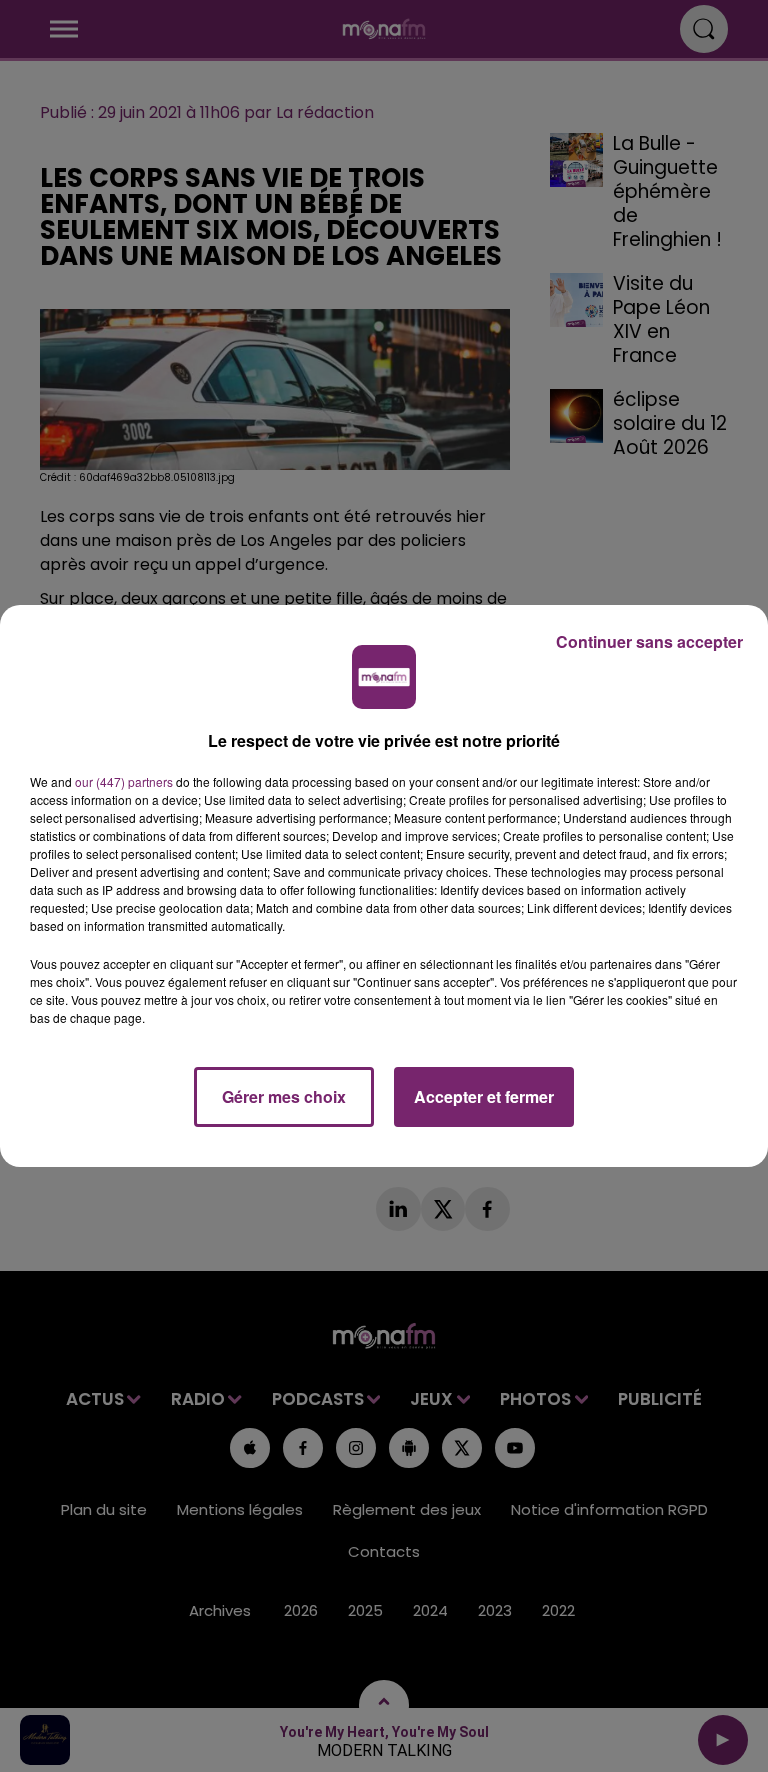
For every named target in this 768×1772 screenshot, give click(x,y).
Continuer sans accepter (649, 641)
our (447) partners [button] (124, 781)
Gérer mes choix (284, 1096)
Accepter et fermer (484, 1096)
